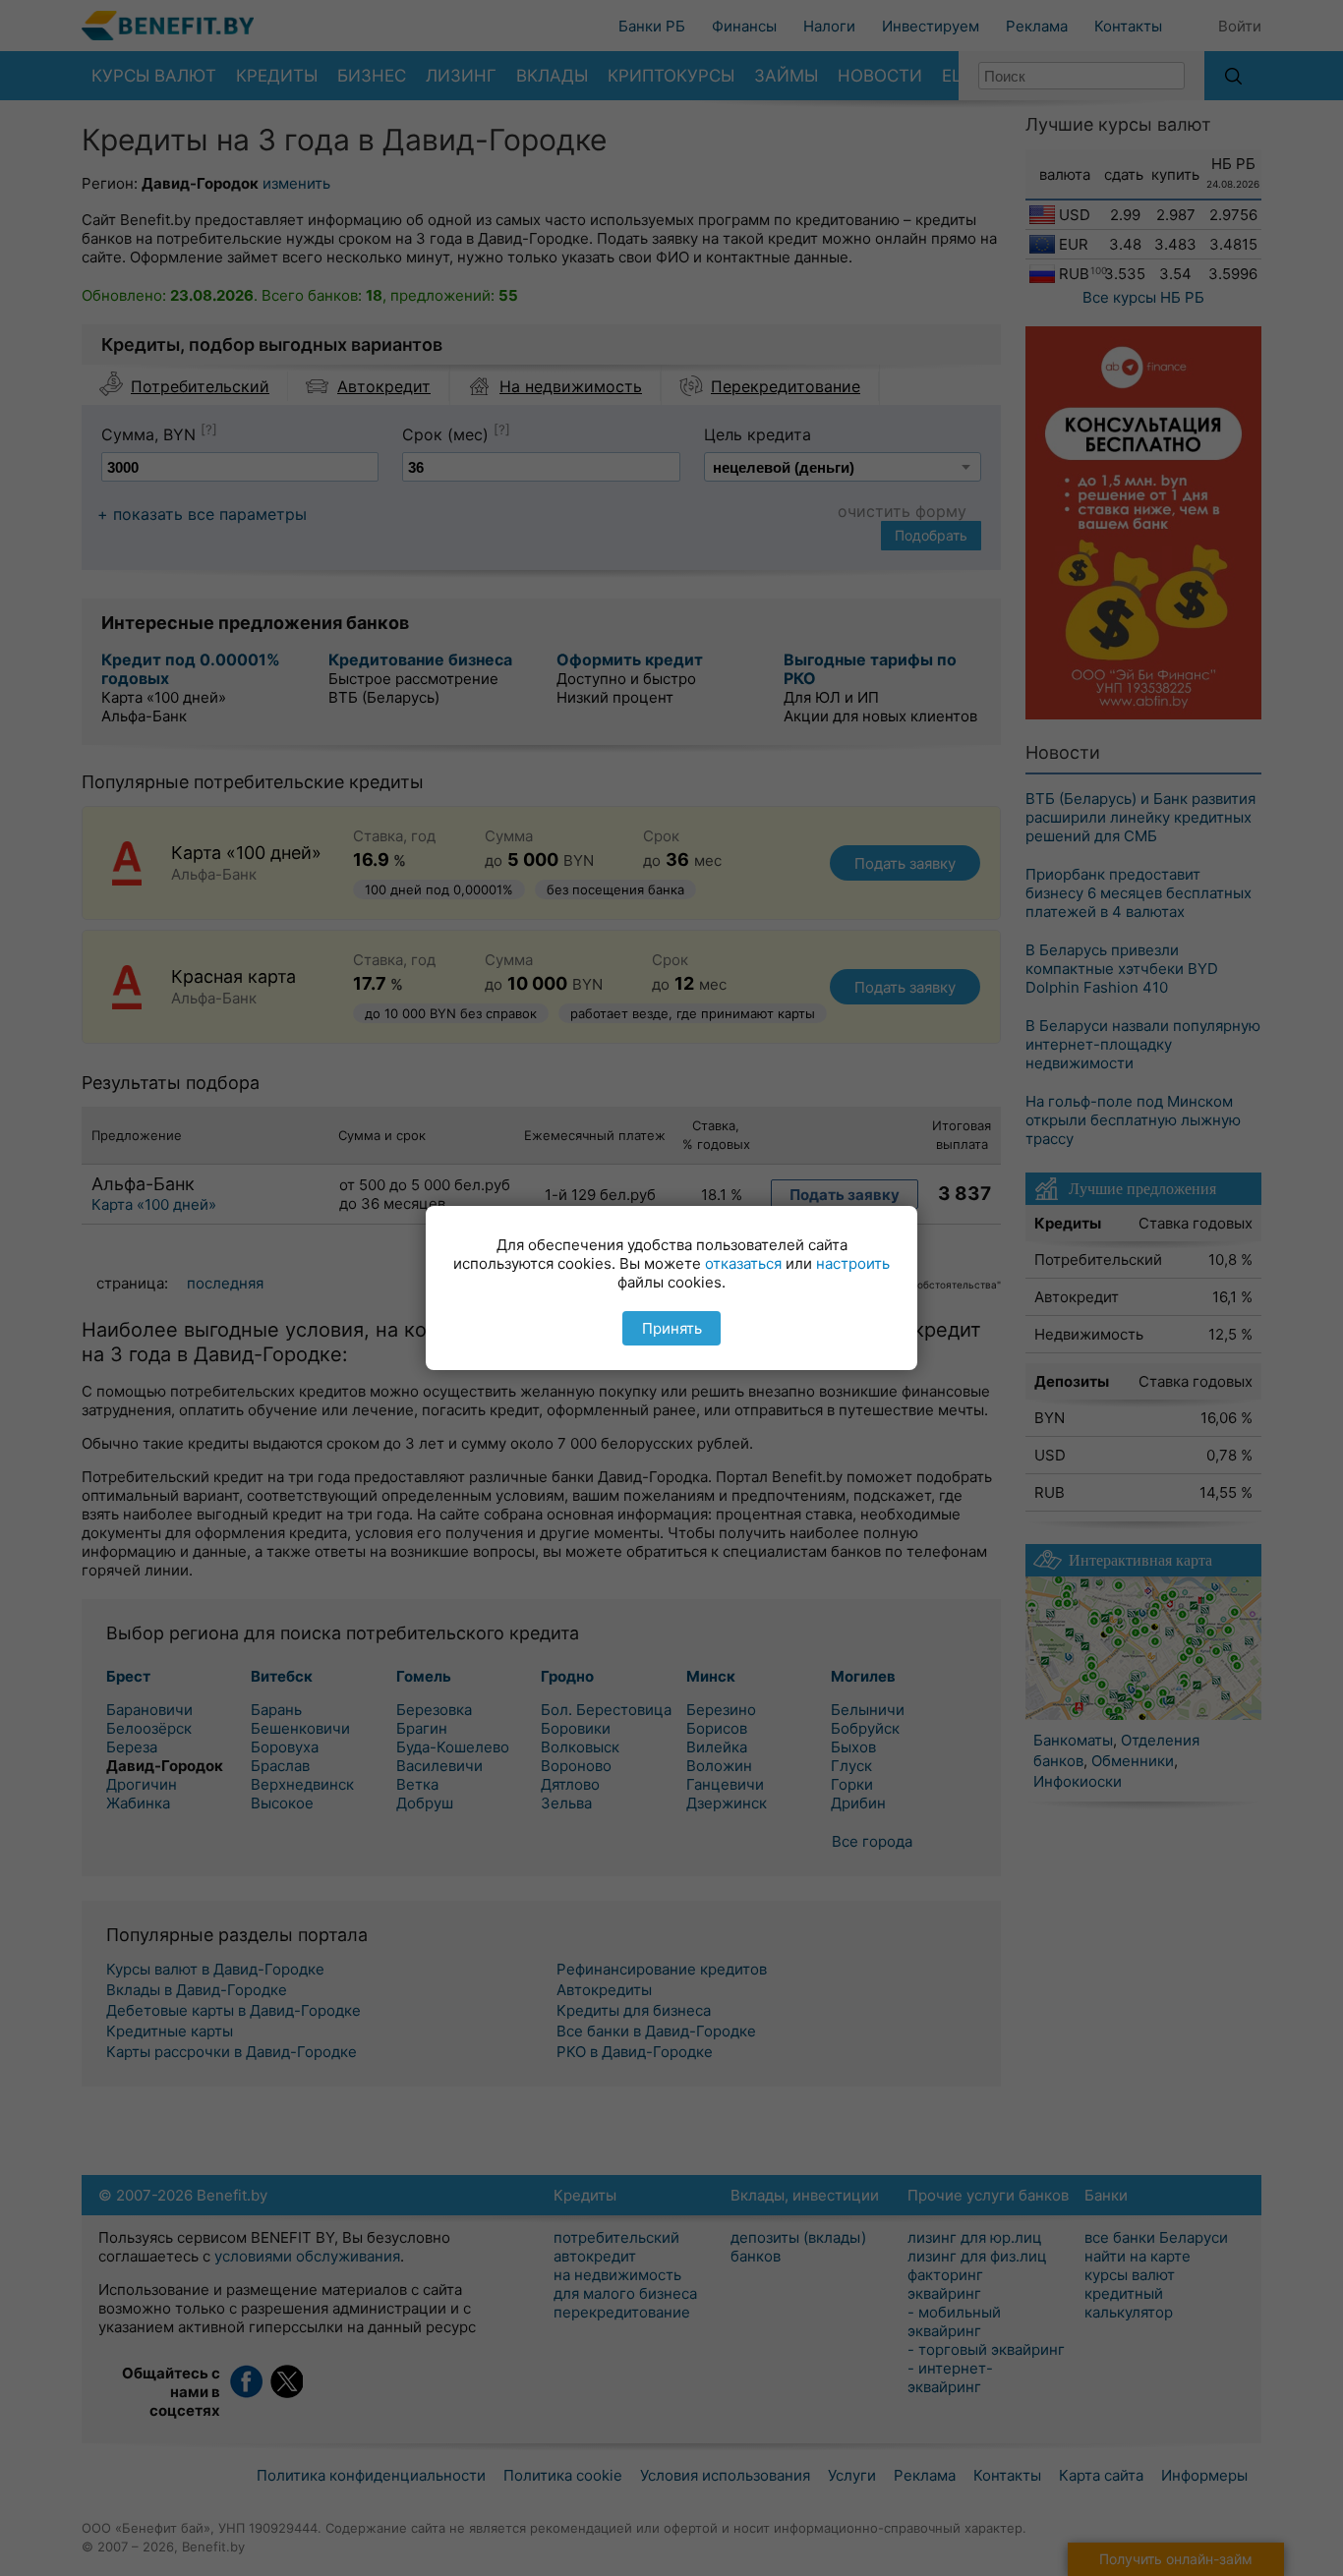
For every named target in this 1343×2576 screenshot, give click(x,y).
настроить (853, 1263)
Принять (672, 1328)
